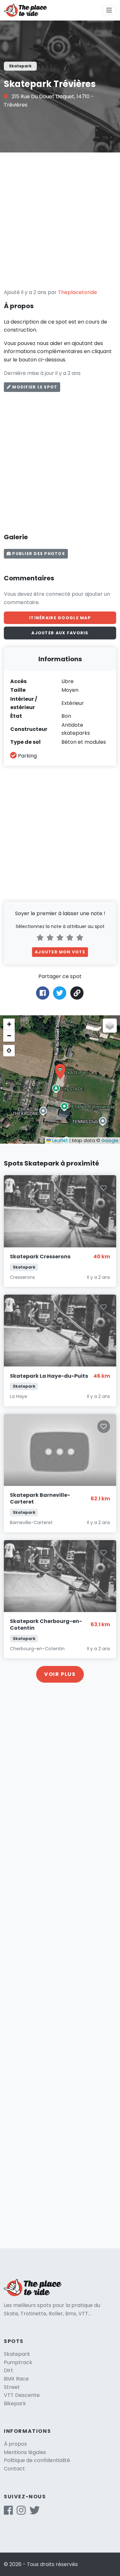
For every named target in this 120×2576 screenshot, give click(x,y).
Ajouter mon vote (60, 952)
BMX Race (16, 2379)
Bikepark (15, 2403)
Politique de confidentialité (37, 2460)
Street (12, 2387)
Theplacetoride (77, 292)
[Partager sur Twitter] (60, 992)
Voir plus (60, 1674)
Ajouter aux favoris (60, 633)
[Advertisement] (60, 220)
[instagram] (21, 2512)
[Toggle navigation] (109, 10)
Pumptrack (18, 2362)
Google (110, 1141)
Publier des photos (38, 554)
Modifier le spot (34, 387)
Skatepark (17, 2354)
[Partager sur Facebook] (43, 992)
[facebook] (8, 2512)
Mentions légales (25, 2452)
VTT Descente (22, 2395)
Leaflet (59, 1141)
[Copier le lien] (77, 993)
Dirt (8, 2370)
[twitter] (35, 2512)
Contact (14, 2469)
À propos (15, 2444)
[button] (60, 1071)
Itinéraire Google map (60, 618)
